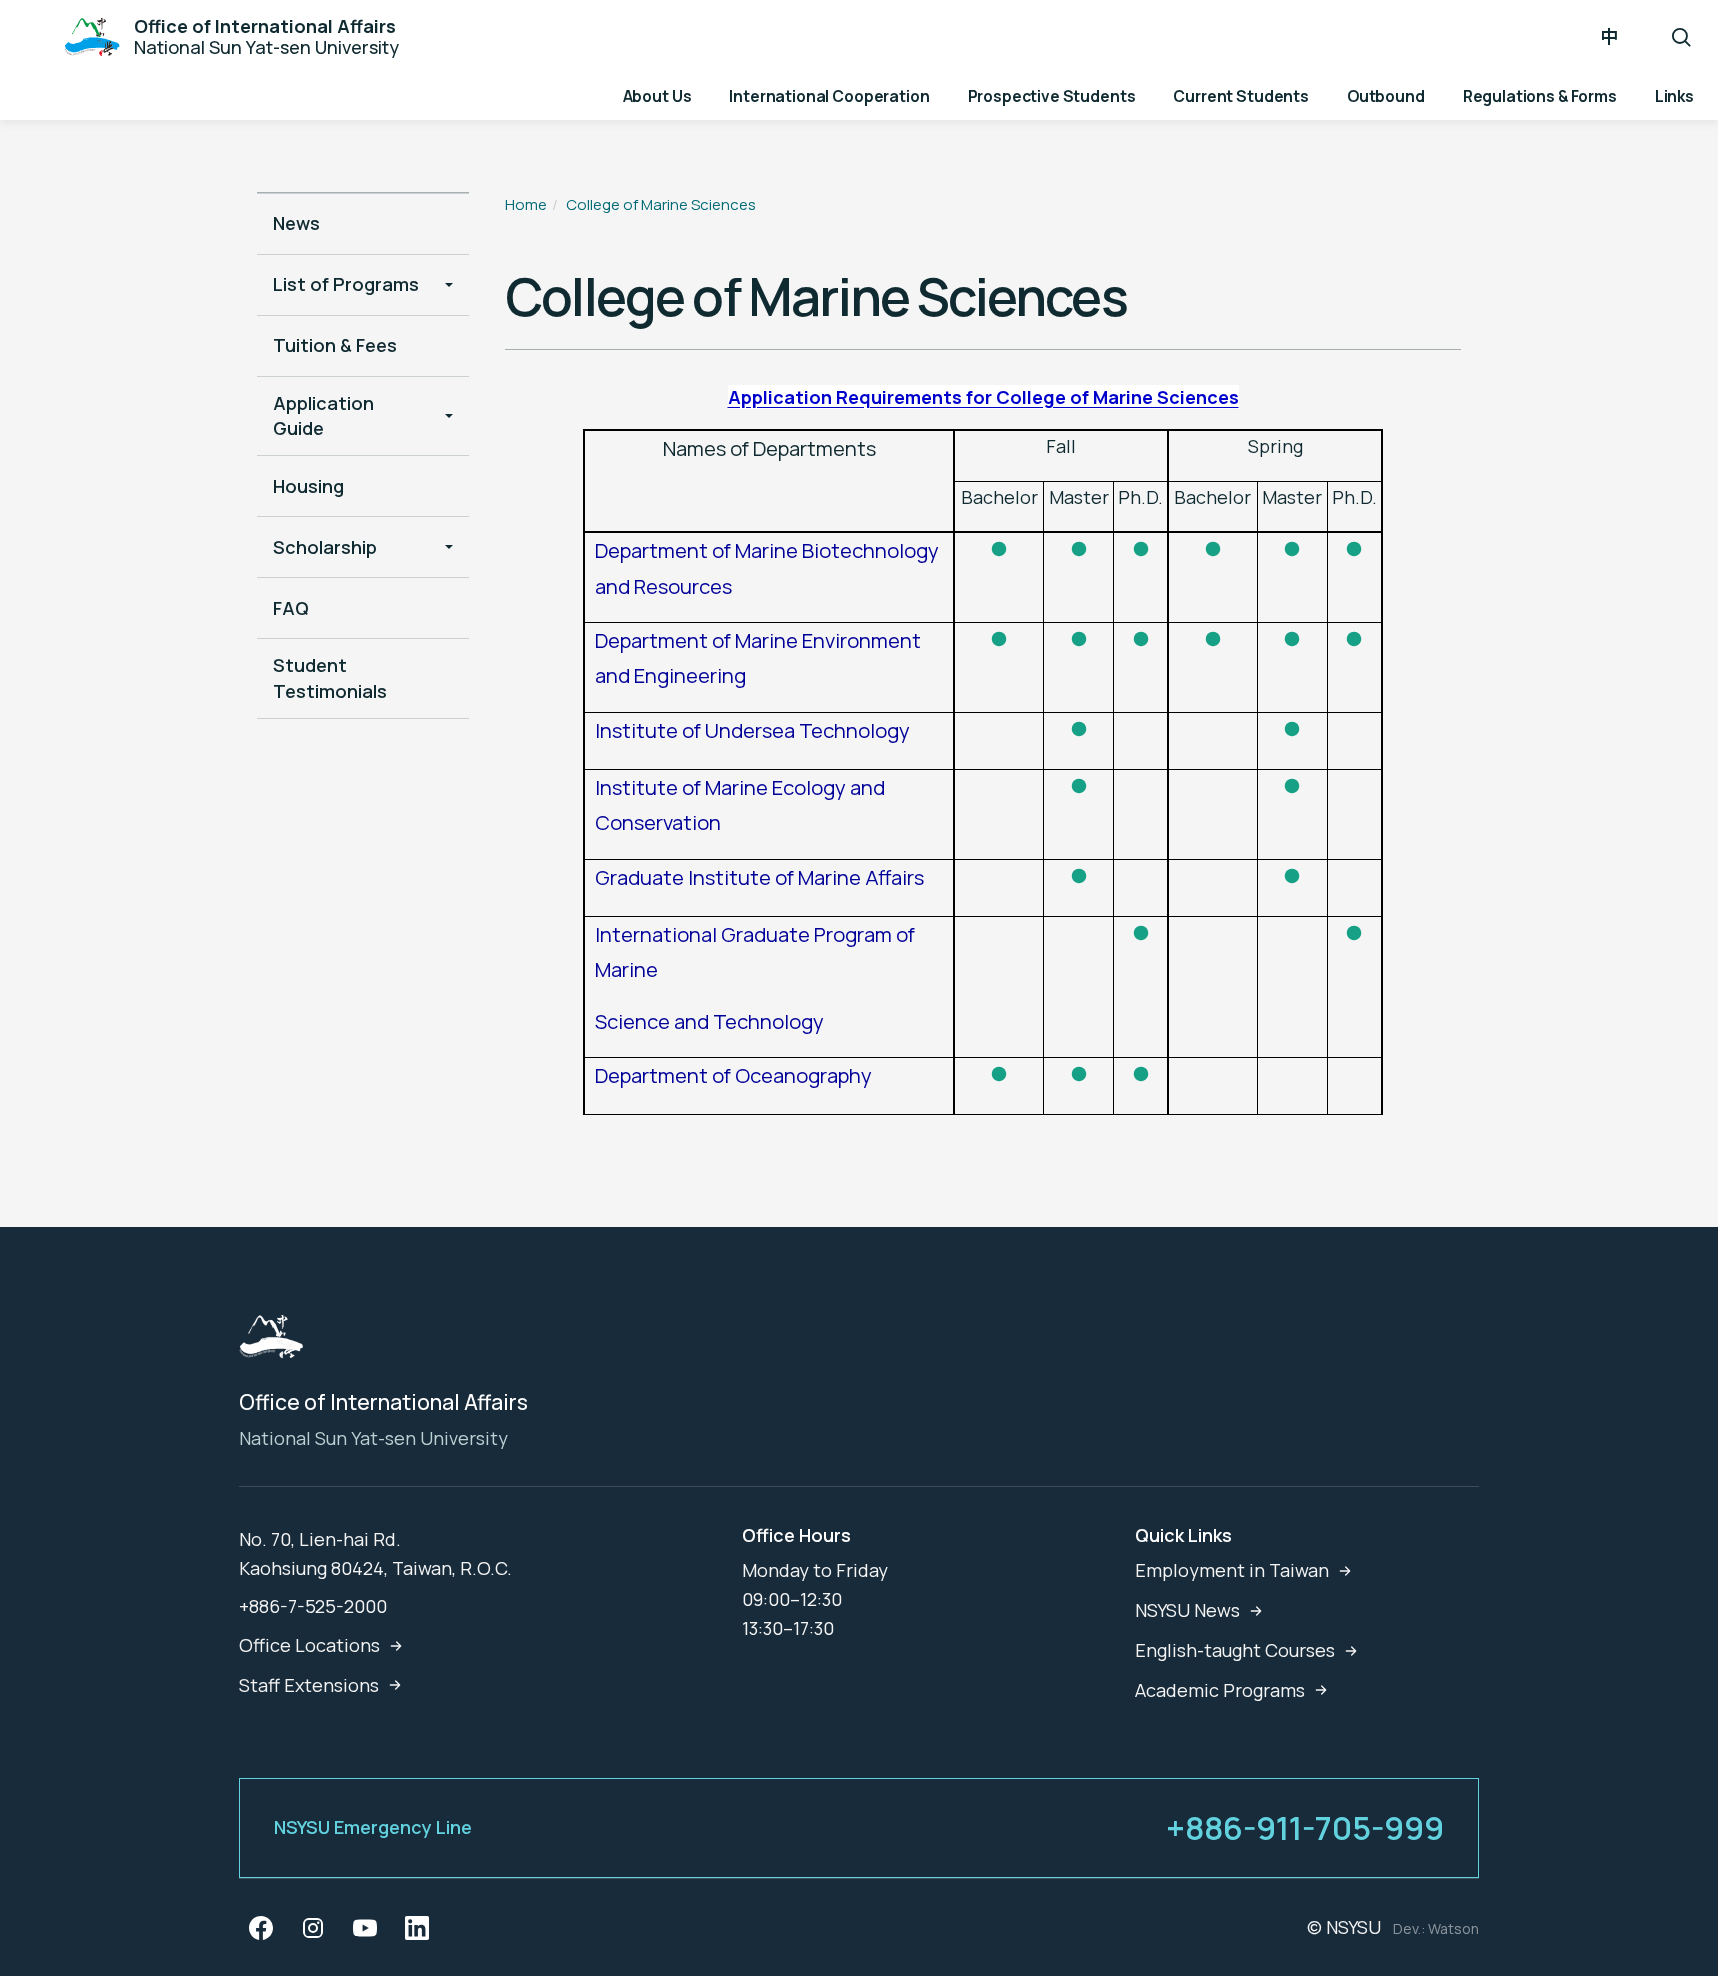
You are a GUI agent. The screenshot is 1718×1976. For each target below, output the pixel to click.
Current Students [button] (1241, 96)
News (296, 223)
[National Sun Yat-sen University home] (271, 1343)
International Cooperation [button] (829, 96)
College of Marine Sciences (661, 204)
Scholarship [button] (325, 547)
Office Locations (309, 1645)
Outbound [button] (1386, 96)
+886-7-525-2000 (313, 1606)
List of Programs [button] (346, 284)
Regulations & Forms (1540, 96)
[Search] (1681, 37)
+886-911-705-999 (1305, 1828)
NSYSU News (1187, 1610)
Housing (308, 486)
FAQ (291, 608)
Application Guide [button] (323, 415)
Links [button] (1674, 96)
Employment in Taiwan (1232, 1570)
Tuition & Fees (335, 345)
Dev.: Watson (1436, 1928)
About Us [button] (657, 96)
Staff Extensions (309, 1685)
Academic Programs (1220, 1690)
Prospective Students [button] (1052, 96)
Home (526, 204)
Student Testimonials (330, 677)
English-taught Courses (1235, 1650)
